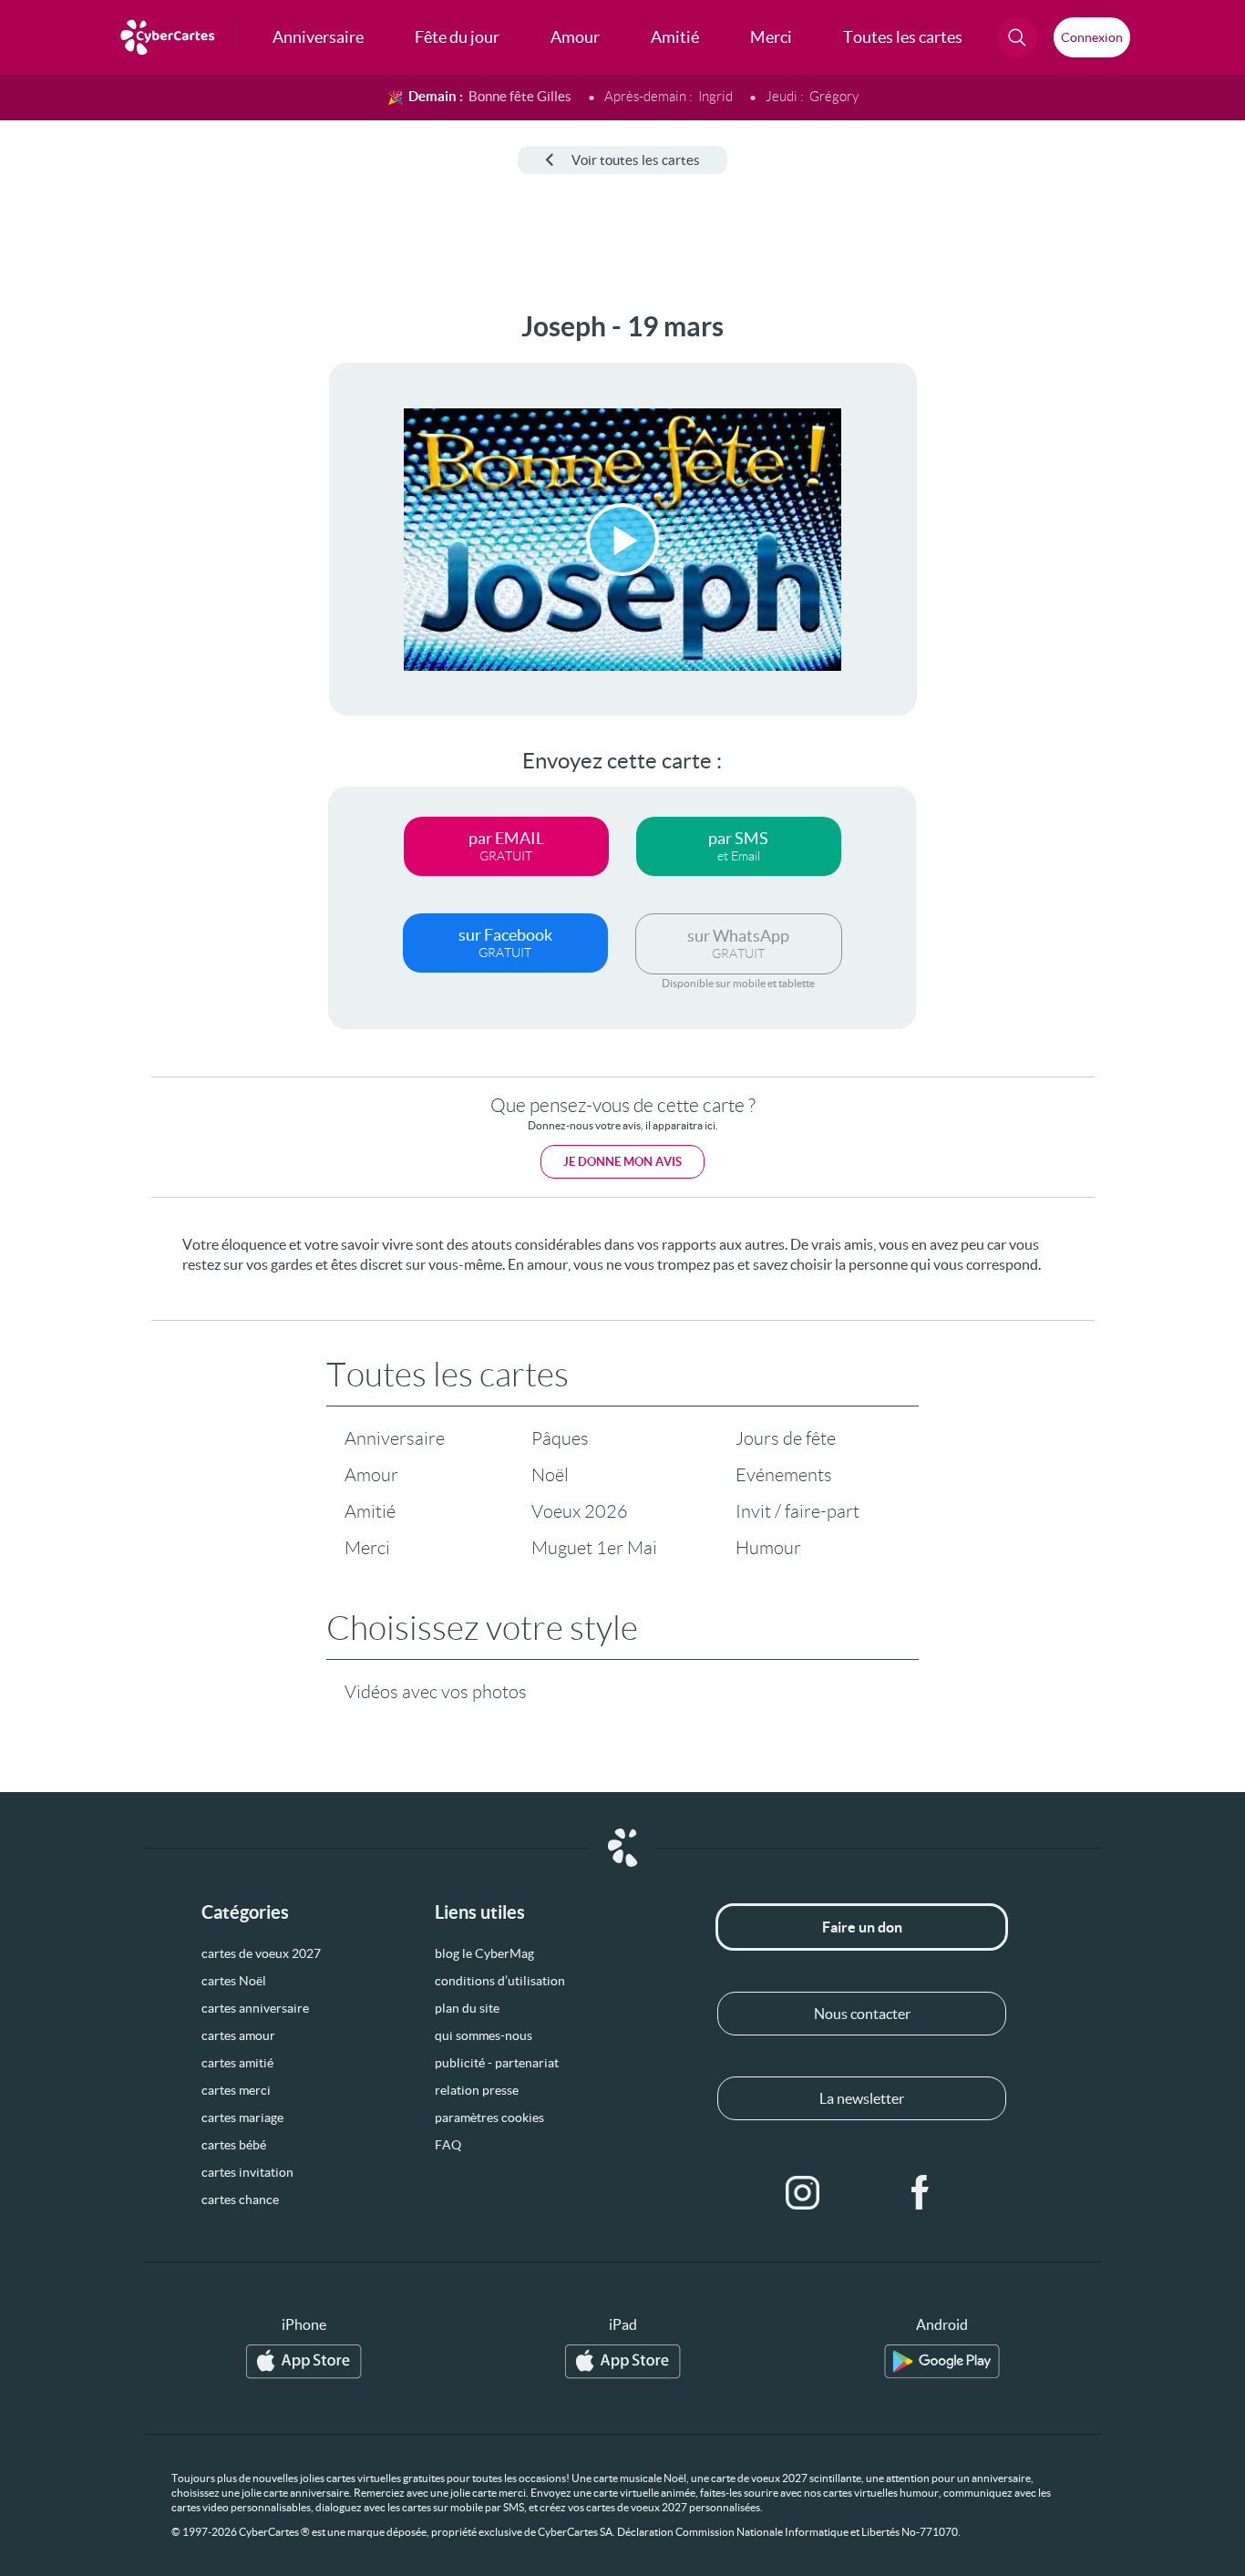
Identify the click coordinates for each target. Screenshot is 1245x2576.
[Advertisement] (137, 584)
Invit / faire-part (797, 1511)
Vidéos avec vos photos (436, 1692)
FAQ (448, 2145)
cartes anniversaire (255, 2008)
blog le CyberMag (484, 1953)
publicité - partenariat (497, 2063)
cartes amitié (237, 2063)
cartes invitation (247, 2172)
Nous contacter (862, 2014)
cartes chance (240, 2200)
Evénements (784, 1475)
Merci (367, 1548)
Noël (550, 1475)
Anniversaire (395, 1438)
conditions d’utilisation (500, 1981)
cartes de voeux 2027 (261, 1953)
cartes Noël (234, 1981)
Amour (371, 1475)
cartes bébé (234, 2145)
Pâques (560, 1438)
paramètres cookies (489, 2117)
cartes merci (236, 2090)
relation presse (477, 2090)
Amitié (370, 1511)
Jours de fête (786, 1438)
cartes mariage (242, 2117)
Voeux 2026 (580, 1511)
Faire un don (862, 1927)
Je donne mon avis (622, 1162)
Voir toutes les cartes (636, 160)
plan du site (467, 2008)
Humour (768, 1548)
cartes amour (238, 2035)
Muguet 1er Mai (594, 1548)
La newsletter (862, 2098)
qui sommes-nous (484, 2035)
